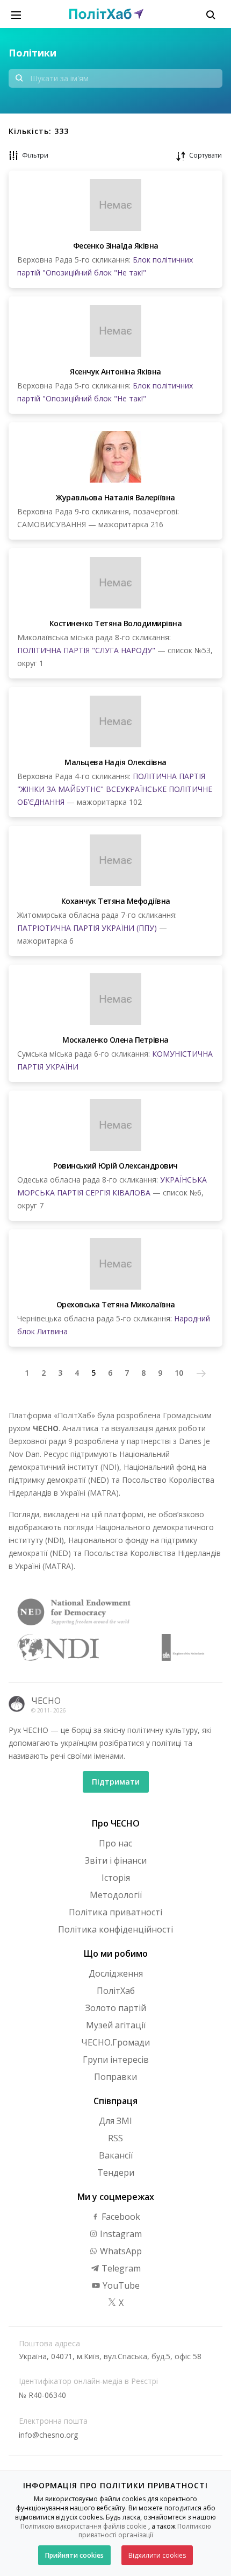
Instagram (120, 2234)
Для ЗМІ (115, 2121)
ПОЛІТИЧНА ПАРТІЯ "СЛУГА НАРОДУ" (86, 650)
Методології (116, 1895)
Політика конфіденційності (115, 1929)
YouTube (120, 2285)
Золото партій (116, 2008)
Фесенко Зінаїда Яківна (116, 246)
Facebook (120, 2217)
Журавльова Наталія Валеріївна (115, 497)
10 (179, 1373)
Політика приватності (115, 1912)
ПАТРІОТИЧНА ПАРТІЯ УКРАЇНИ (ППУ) (87, 928)
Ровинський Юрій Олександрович (115, 1166)
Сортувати (205, 155)
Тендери (116, 2172)
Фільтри (35, 155)
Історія (116, 1878)
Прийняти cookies (74, 2555)
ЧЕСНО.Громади (115, 2042)
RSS (115, 2138)
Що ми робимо (116, 1954)
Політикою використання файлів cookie (84, 2526)
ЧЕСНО (46, 1701)
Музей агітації (116, 2025)
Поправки (115, 2077)
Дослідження (116, 1973)
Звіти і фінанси (116, 1860)
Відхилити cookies (157, 2555)
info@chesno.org (48, 2435)
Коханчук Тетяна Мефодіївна (116, 901)
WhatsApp (120, 2251)
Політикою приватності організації (145, 2531)
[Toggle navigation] (16, 14)
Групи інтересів (116, 2060)
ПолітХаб (116, 1991)
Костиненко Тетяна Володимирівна (116, 623)
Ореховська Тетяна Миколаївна (116, 1304)
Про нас (115, 1843)
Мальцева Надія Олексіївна (115, 762)
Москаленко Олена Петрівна (115, 1040)
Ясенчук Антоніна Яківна (115, 371)
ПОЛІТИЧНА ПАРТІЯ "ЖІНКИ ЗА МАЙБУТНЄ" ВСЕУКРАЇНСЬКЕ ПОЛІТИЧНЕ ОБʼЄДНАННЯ (115, 789)
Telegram (120, 2268)
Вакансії (116, 2155)
